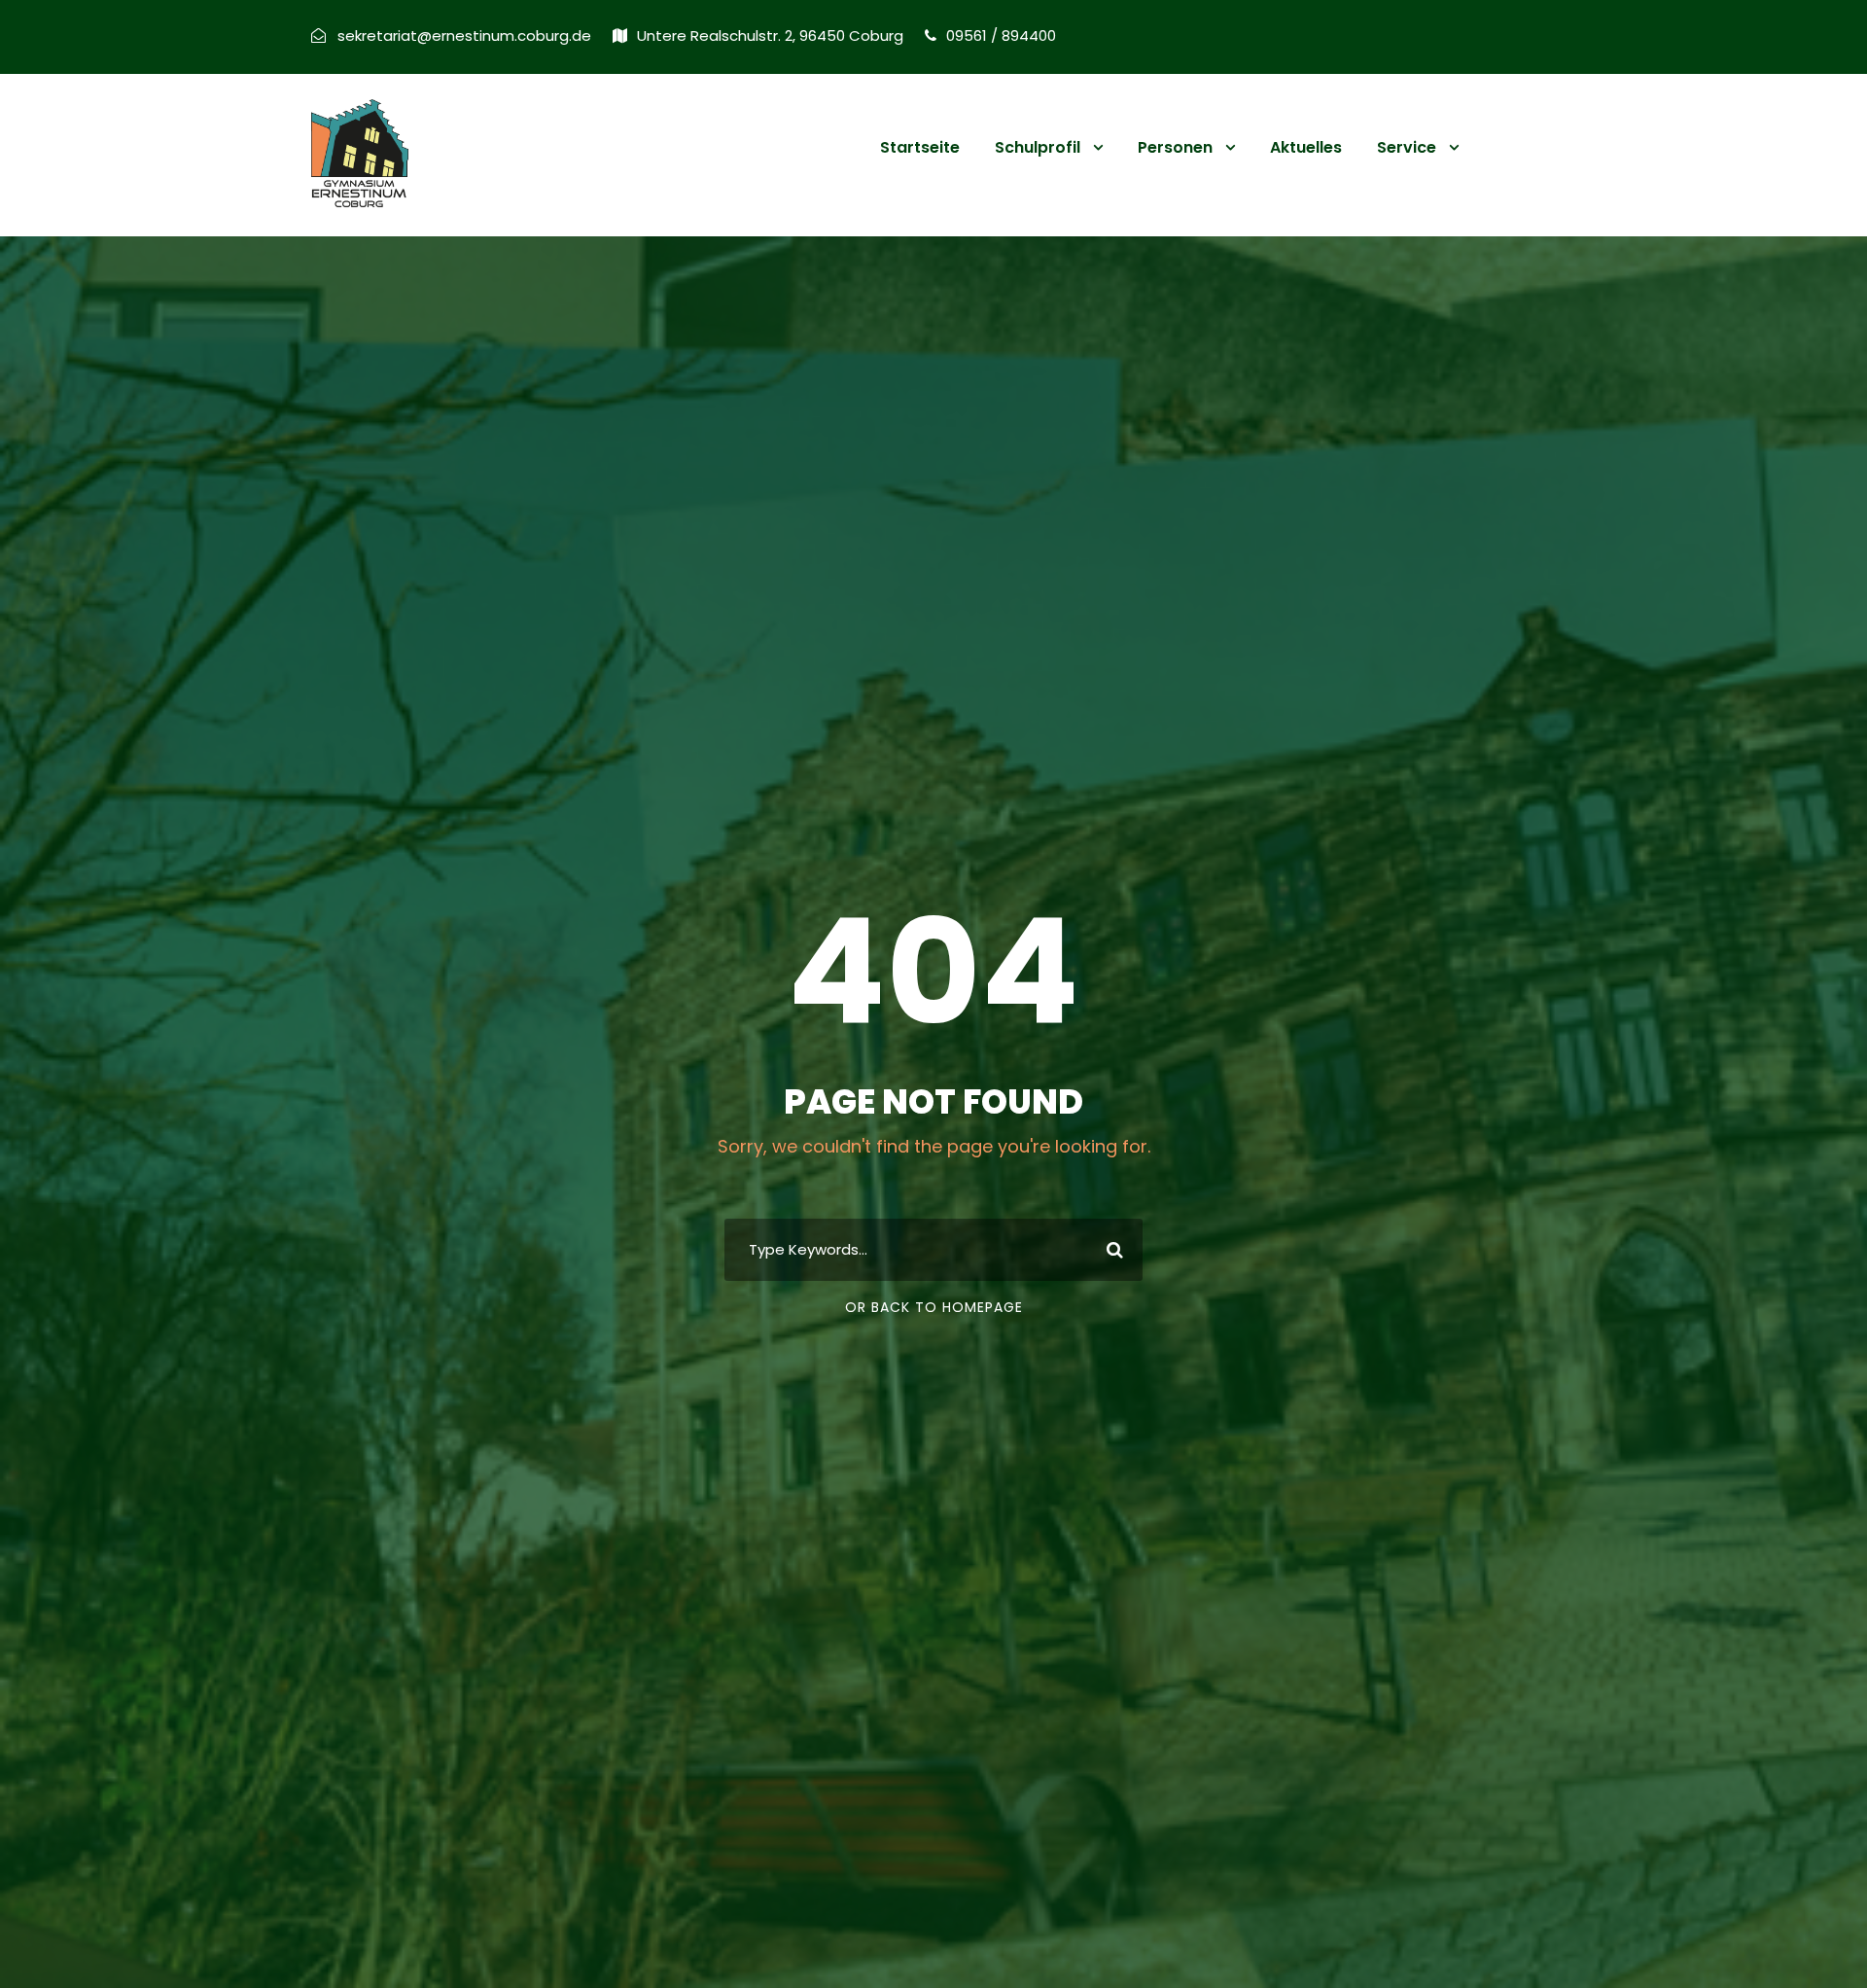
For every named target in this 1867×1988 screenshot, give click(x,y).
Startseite (920, 147)
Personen (1175, 147)
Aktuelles (1306, 147)
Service (1407, 147)
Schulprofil (1038, 147)
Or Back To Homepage (934, 1307)
